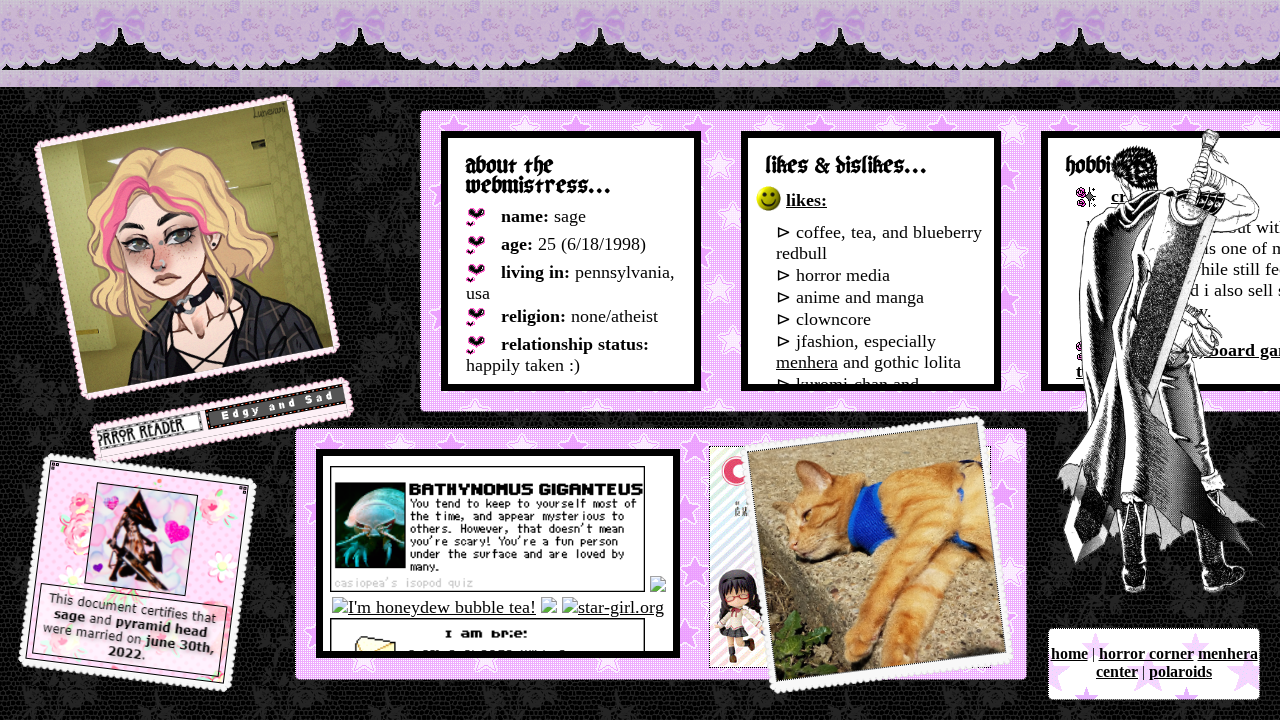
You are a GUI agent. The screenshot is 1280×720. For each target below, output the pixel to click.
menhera (807, 362)
